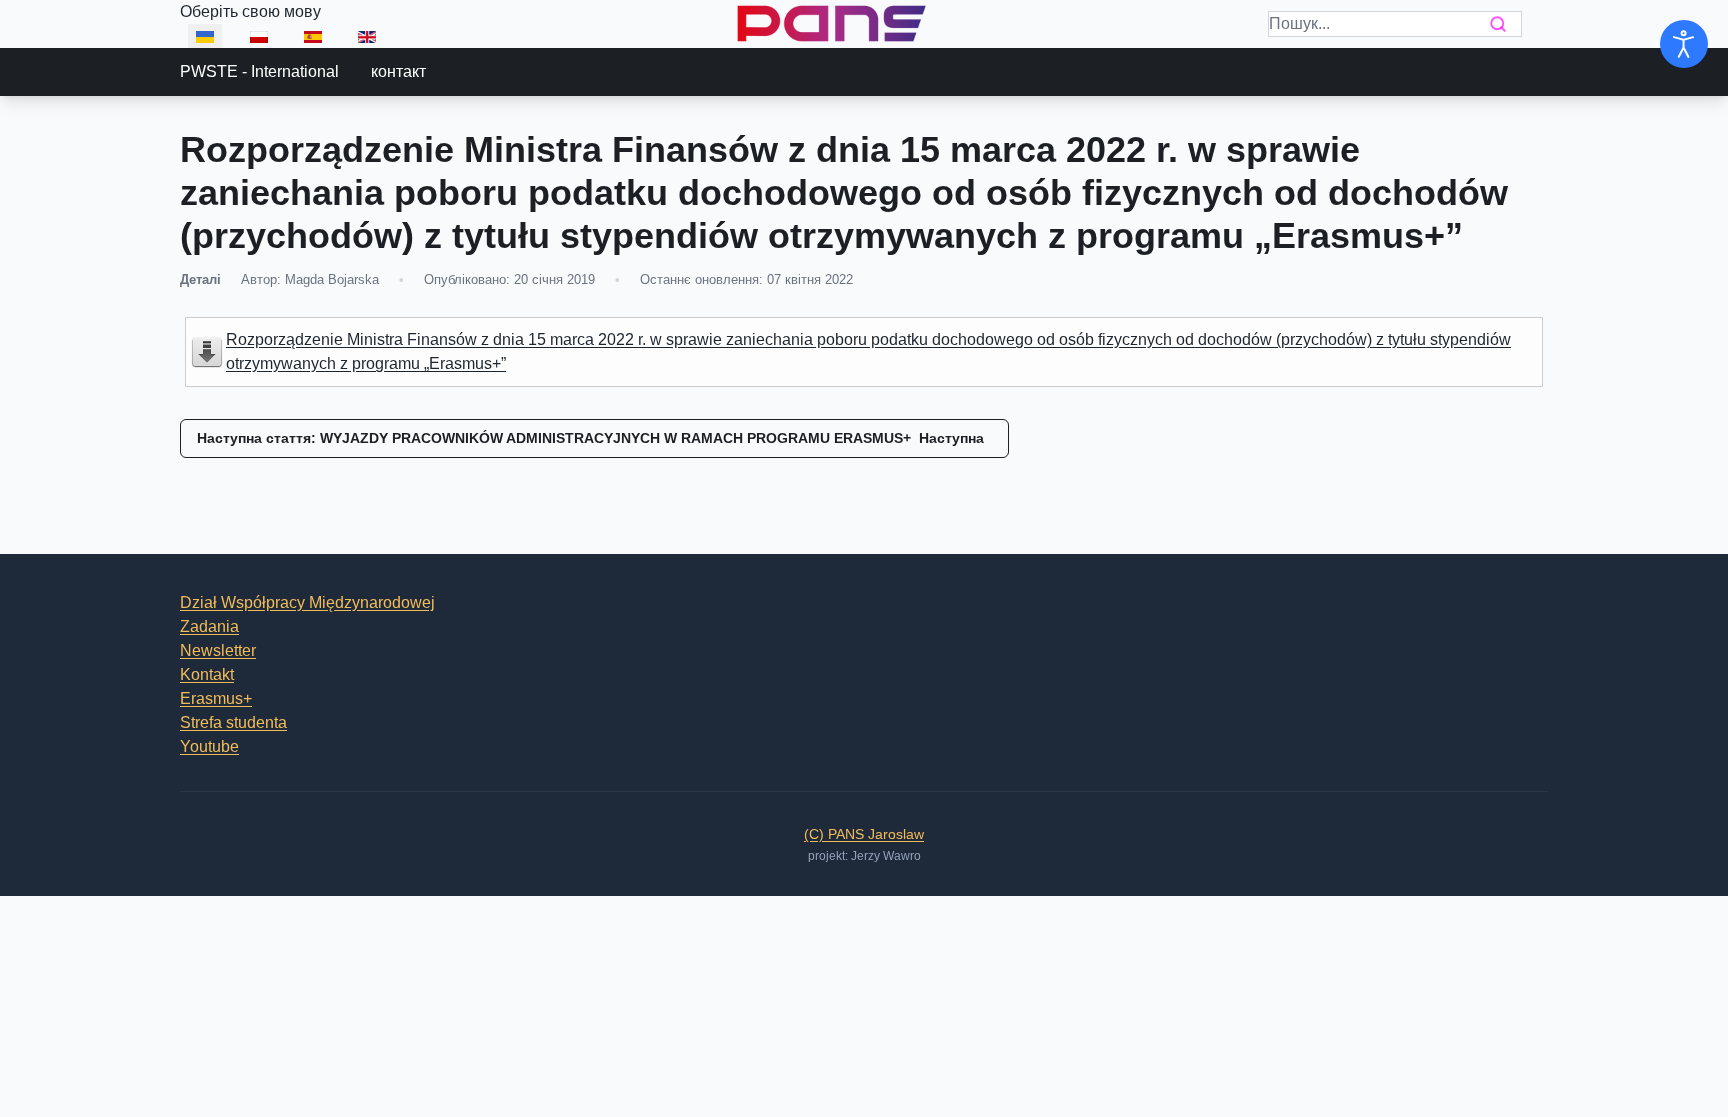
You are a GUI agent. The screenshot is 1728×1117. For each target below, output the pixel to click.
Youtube (209, 746)
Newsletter (218, 650)
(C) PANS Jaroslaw (864, 834)
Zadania (209, 626)
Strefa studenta (233, 722)
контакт (398, 71)
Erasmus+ (216, 698)
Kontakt (207, 674)
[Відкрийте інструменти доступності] (1684, 44)
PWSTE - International (259, 71)
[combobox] (1395, 24)
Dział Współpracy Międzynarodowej (307, 602)
